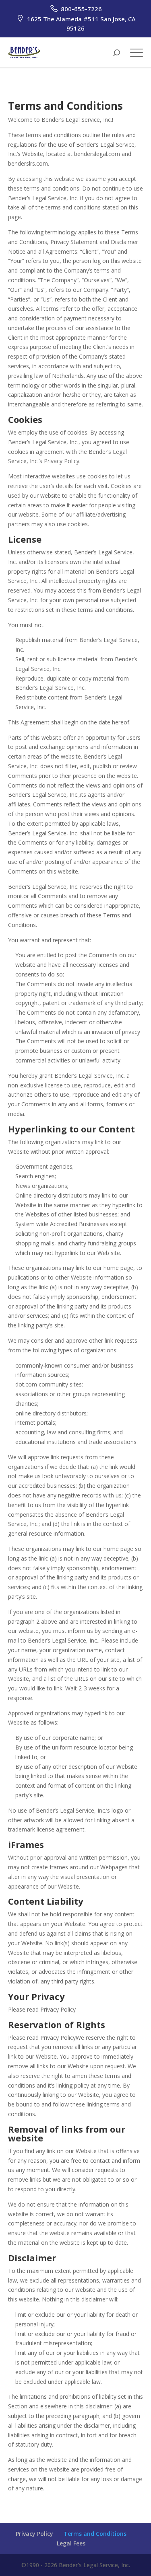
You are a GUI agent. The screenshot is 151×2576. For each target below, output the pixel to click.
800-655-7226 (81, 9)
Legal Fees (71, 2543)
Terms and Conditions (95, 2534)
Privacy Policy (34, 2534)
